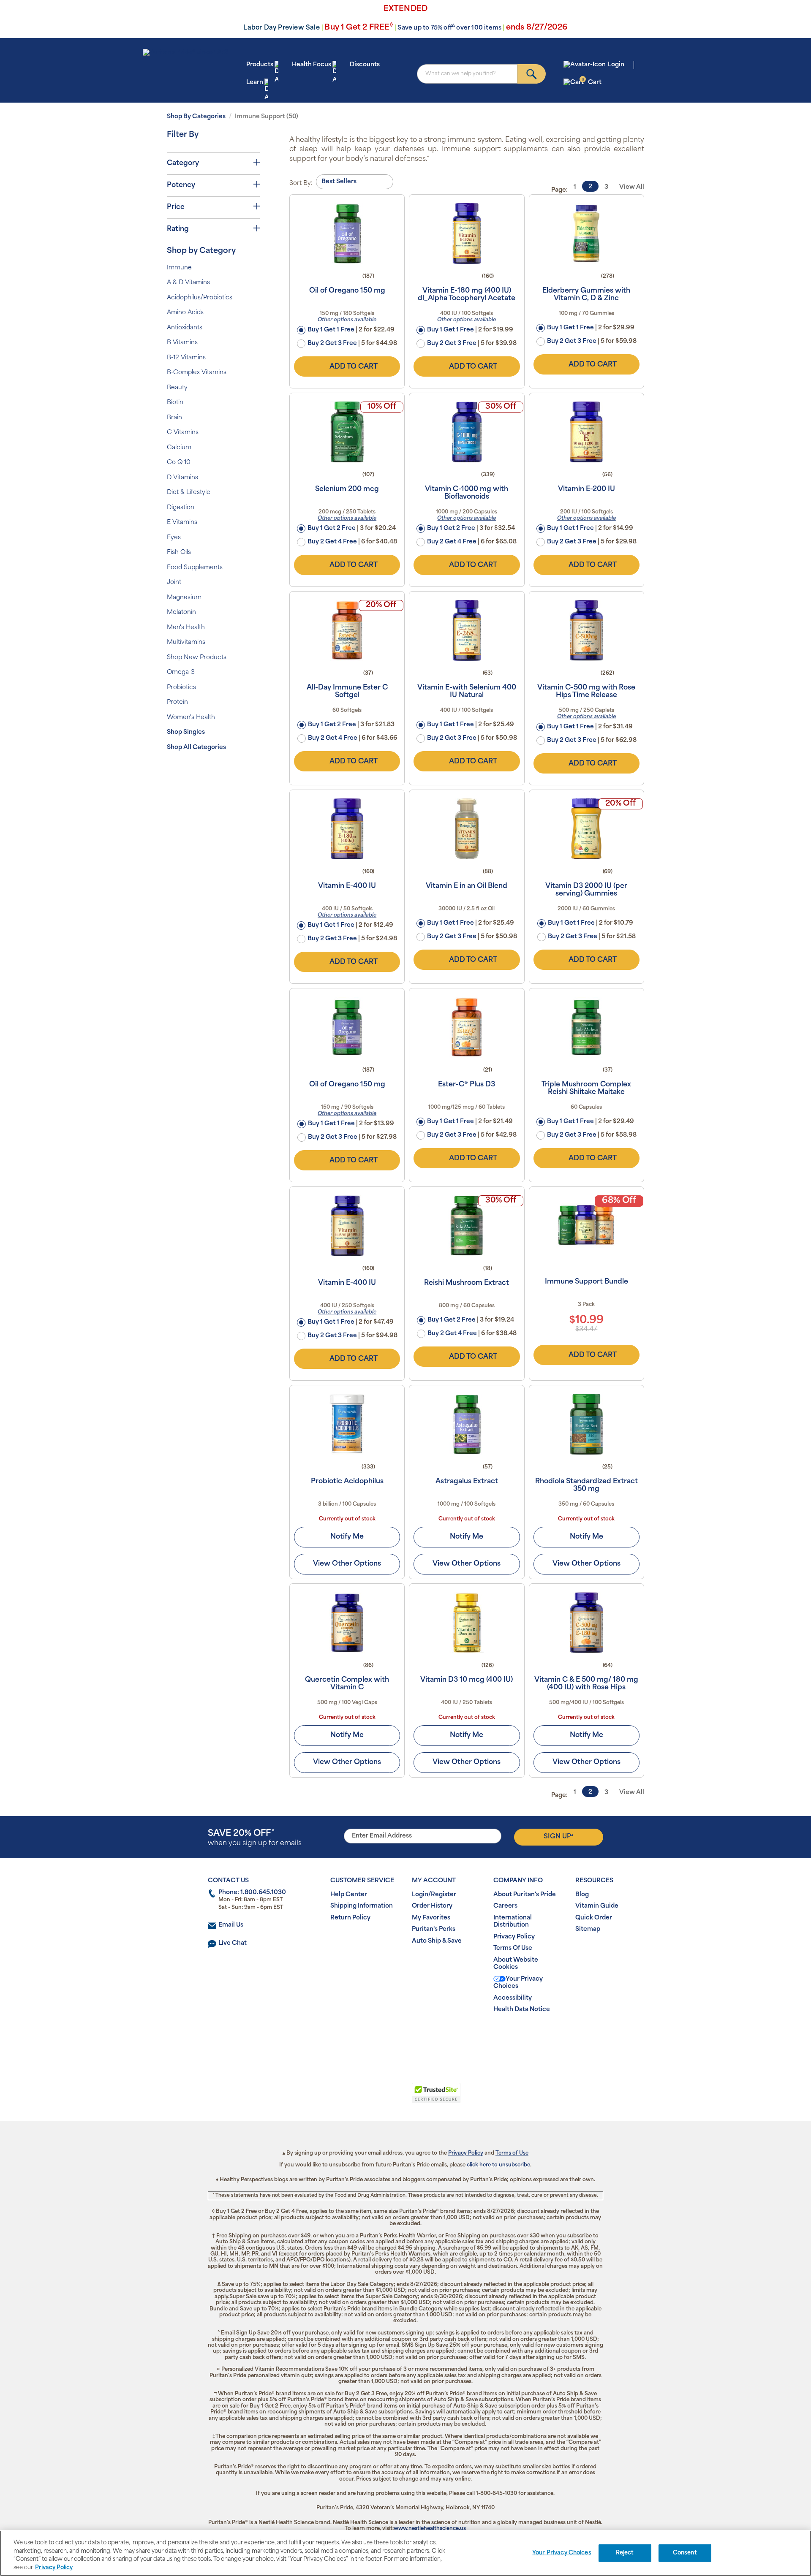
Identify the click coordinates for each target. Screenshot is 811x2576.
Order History (432, 1906)
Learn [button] (255, 83)
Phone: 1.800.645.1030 (252, 1893)
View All (632, 187)
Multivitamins (186, 642)
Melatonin (181, 612)
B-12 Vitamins (186, 358)
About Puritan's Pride (525, 1895)
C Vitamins (183, 433)
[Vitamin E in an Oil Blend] (467, 829)
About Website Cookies (516, 1964)
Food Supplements (195, 568)
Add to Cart (354, 367)
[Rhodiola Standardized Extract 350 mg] (586, 1424)
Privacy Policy (514, 1937)
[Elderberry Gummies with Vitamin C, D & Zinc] (586, 233)
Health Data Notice (522, 2010)
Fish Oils (179, 552)
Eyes (174, 538)
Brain (174, 418)
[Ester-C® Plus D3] (467, 1027)
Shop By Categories (196, 117)
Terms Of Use (513, 1948)
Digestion (181, 508)
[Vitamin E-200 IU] (586, 432)
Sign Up (559, 1837)
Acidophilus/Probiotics (200, 298)
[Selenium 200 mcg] (347, 432)
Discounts (365, 65)
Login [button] (616, 65)
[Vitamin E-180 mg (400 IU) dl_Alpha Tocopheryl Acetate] (467, 233)
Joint (174, 582)
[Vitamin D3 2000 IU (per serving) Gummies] (586, 829)
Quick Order (594, 1918)
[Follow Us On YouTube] (423, 2037)
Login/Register (434, 1895)
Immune (179, 268)
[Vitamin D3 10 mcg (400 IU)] (467, 1623)
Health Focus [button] (312, 65)
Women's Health (191, 718)
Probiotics (181, 688)
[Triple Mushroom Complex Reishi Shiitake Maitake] (586, 1027)
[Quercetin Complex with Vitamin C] (347, 1623)
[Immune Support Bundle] (586, 1226)
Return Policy (350, 1918)
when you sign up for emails (255, 1838)
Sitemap (588, 1929)
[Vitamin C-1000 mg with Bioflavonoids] (467, 432)
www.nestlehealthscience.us (430, 2529)
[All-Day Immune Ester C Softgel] (347, 630)
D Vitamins (182, 478)
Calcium (179, 448)
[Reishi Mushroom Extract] (467, 1226)
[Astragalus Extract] (467, 1424)
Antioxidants (185, 328)
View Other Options (347, 1564)
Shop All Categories (196, 748)
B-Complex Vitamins (197, 373)
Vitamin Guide (597, 1906)
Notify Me (347, 1537)
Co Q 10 (179, 463)
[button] (371, 2098)
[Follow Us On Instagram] (404, 2037)
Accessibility (513, 1998)
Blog (582, 1895)
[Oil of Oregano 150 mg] (347, 233)
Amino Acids (185, 313)
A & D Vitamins (188, 283)
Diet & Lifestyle (189, 493)
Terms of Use (512, 2153)
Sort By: (301, 183)
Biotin (175, 403)
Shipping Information (362, 1906)
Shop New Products (197, 658)
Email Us (231, 1925)
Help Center (349, 1895)
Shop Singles (186, 732)
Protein (177, 702)
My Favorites (431, 1918)
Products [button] (260, 65)
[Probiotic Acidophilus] (347, 1424)
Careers (505, 1906)
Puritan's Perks (434, 1929)
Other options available (347, 320)
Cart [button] (592, 82)
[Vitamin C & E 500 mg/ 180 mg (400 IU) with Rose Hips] (586, 1623)
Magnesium (184, 598)
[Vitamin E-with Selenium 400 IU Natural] (467, 630)
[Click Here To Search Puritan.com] (532, 74)
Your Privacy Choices (518, 1983)
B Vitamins (182, 343)
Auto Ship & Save (437, 1941)
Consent (685, 2553)
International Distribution (513, 1922)
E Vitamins (182, 523)
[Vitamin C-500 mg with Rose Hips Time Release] (586, 630)
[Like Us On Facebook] (385, 2037)
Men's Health (186, 628)
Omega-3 (181, 672)
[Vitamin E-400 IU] (347, 829)
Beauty (177, 388)
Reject (625, 2553)
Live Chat (233, 1943)
